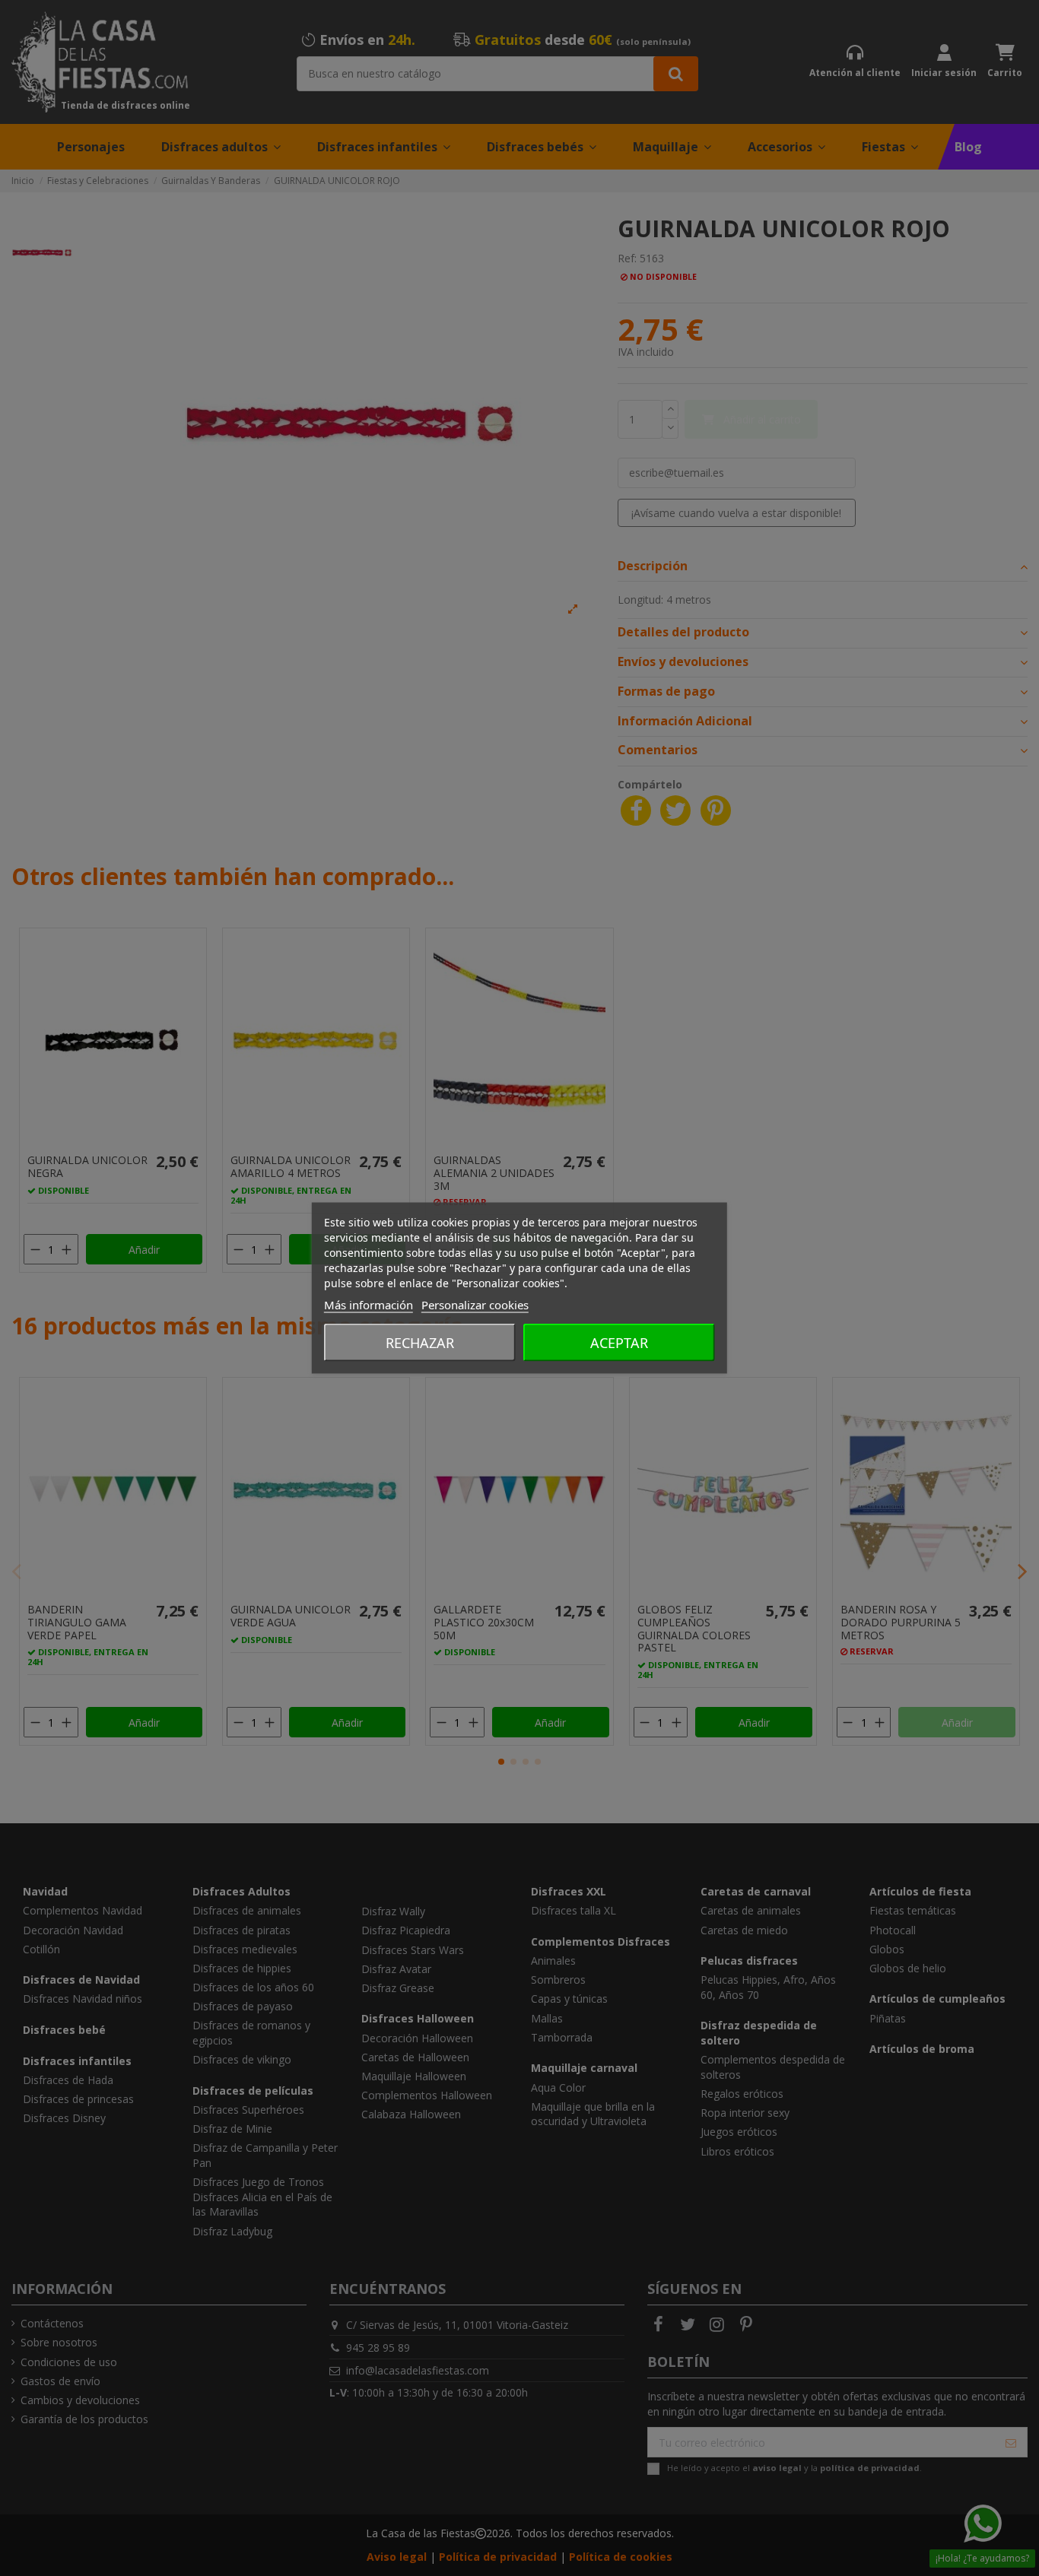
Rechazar (420, 1343)
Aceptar (619, 1343)
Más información (369, 1305)
